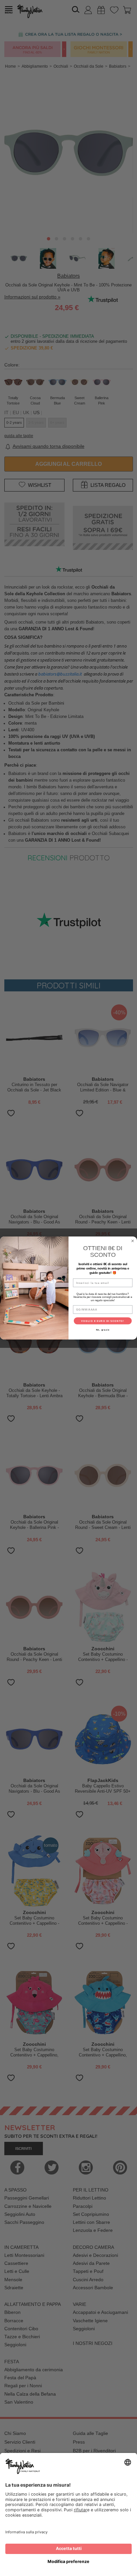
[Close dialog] (133, 1241)
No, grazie (103, 1330)
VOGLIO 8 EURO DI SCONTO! (103, 1321)
